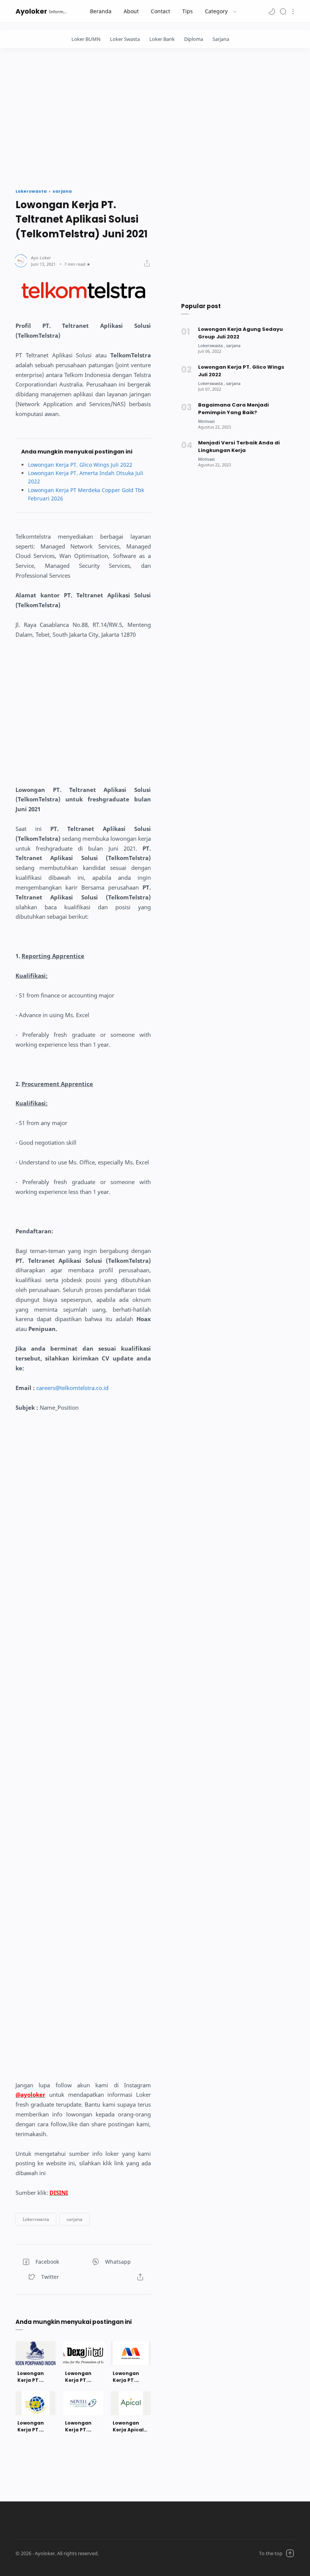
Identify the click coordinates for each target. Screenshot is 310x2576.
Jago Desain (145, 2553)
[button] (272, 11)
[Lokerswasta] (212, 345)
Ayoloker (31, 11)
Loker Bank (162, 39)
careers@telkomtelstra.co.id (72, 1388)
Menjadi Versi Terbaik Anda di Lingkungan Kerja (239, 446)
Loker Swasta (125, 39)
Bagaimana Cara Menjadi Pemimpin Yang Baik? (233, 409)
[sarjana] (233, 345)
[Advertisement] (155, 116)
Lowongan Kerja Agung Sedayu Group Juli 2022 (240, 333)
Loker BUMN (86, 39)
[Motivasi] (206, 421)
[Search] (283, 11)
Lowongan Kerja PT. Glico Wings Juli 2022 (80, 465)
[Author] (41, 258)
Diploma (194, 39)
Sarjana (221, 39)
